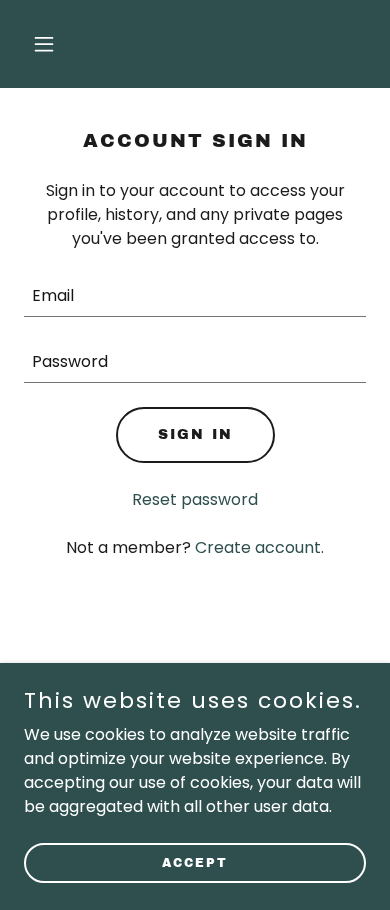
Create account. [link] (259, 547)
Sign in (195, 434)
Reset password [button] (195, 499)
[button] (49, 44)
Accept (195, 862)
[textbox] (195, 296)
